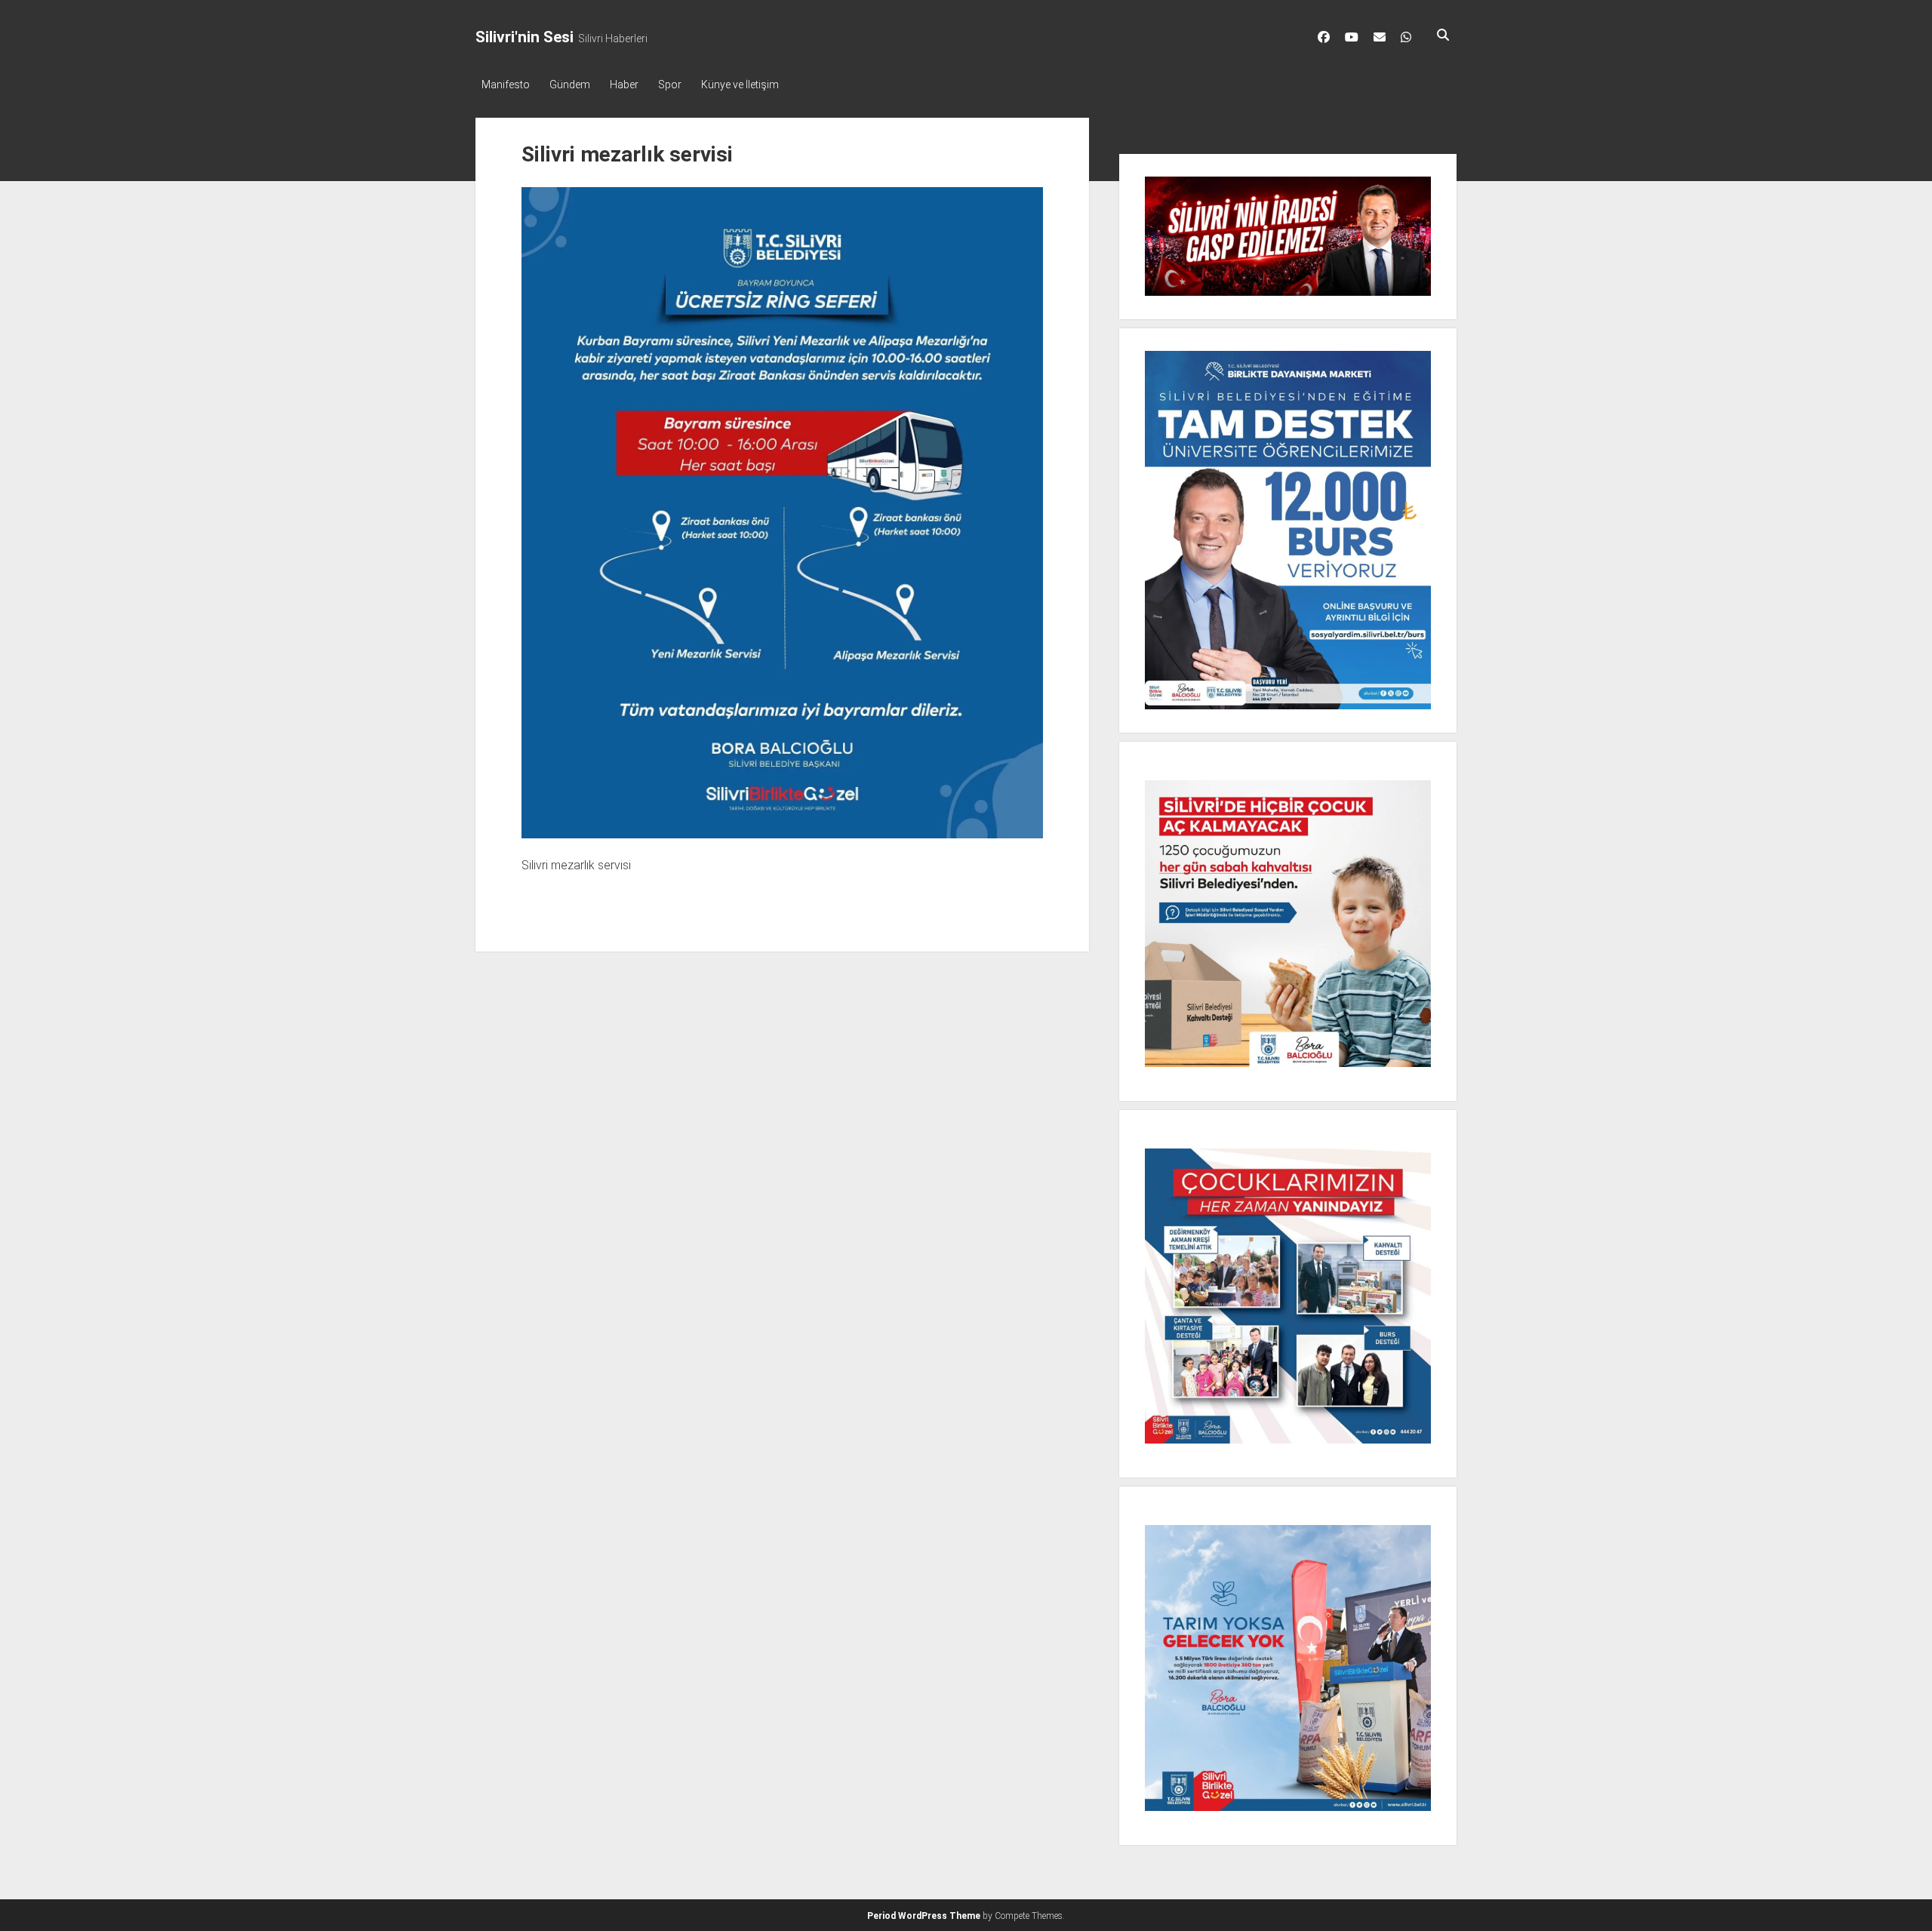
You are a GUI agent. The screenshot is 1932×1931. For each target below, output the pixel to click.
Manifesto (506, 85)
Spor (670, 85)
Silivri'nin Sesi (525, 37)
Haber (624, 85)
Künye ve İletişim (740, 85)
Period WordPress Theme (924, 1916)
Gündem (570, 85)
